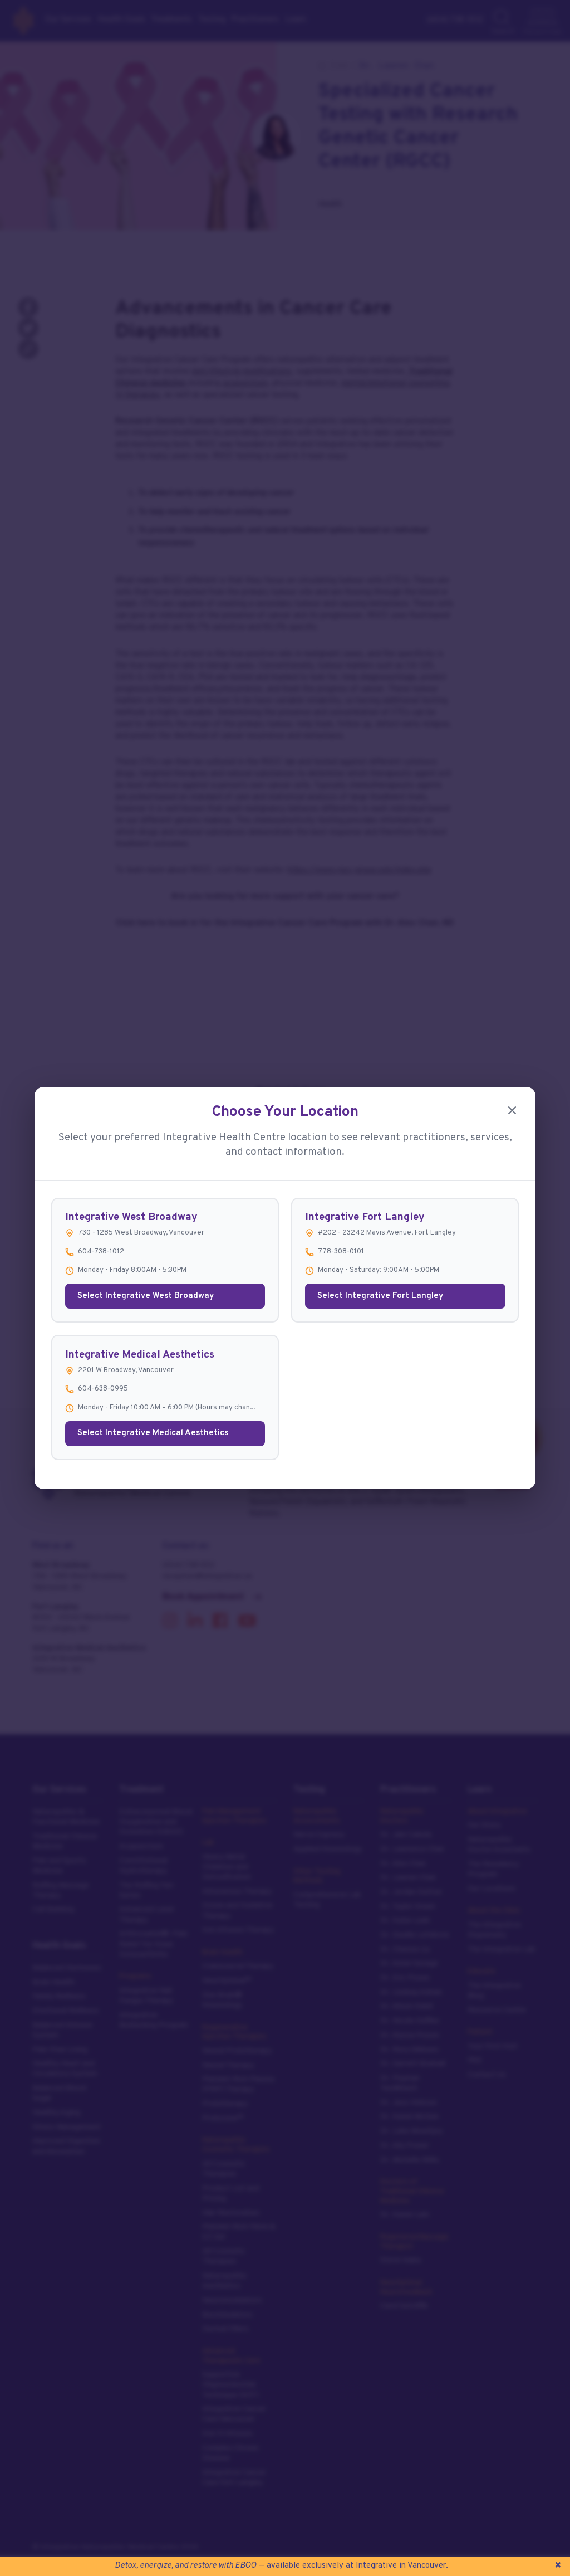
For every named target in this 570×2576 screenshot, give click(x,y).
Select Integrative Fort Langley (380, 1296)
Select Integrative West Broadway (146, 1296)
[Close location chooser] (512, 1110)
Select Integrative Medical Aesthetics (153, 1433)
